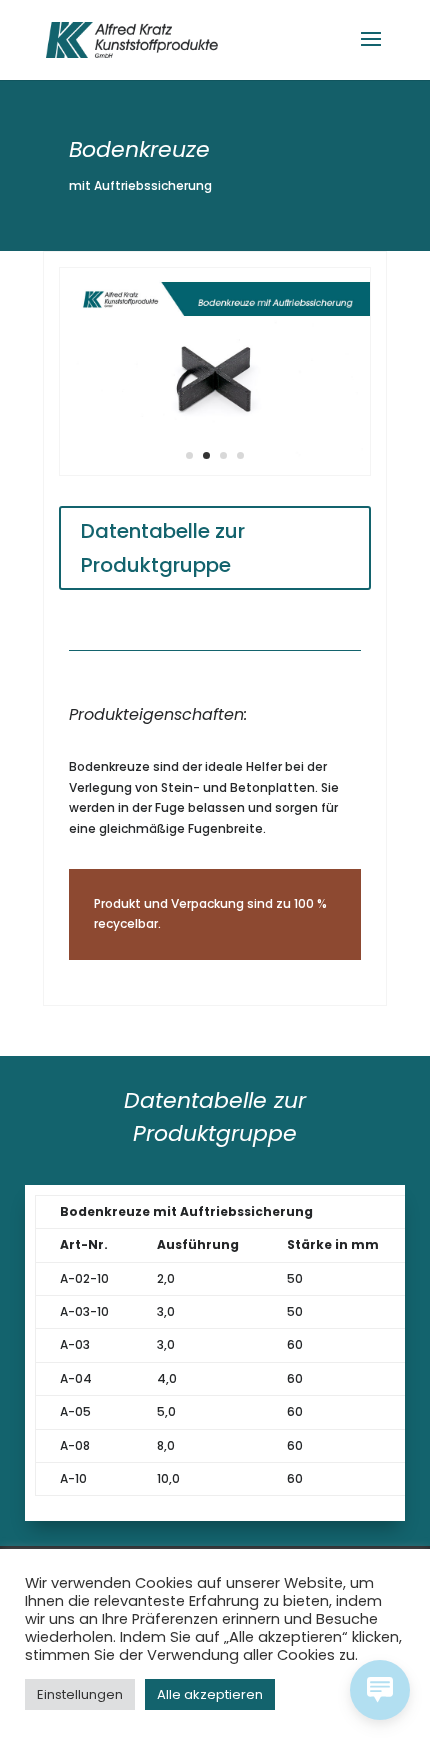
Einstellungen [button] (80, 1694)
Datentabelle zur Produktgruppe (163, 548)
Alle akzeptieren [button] (210, 1694)
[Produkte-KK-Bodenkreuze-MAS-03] (215, 474)
